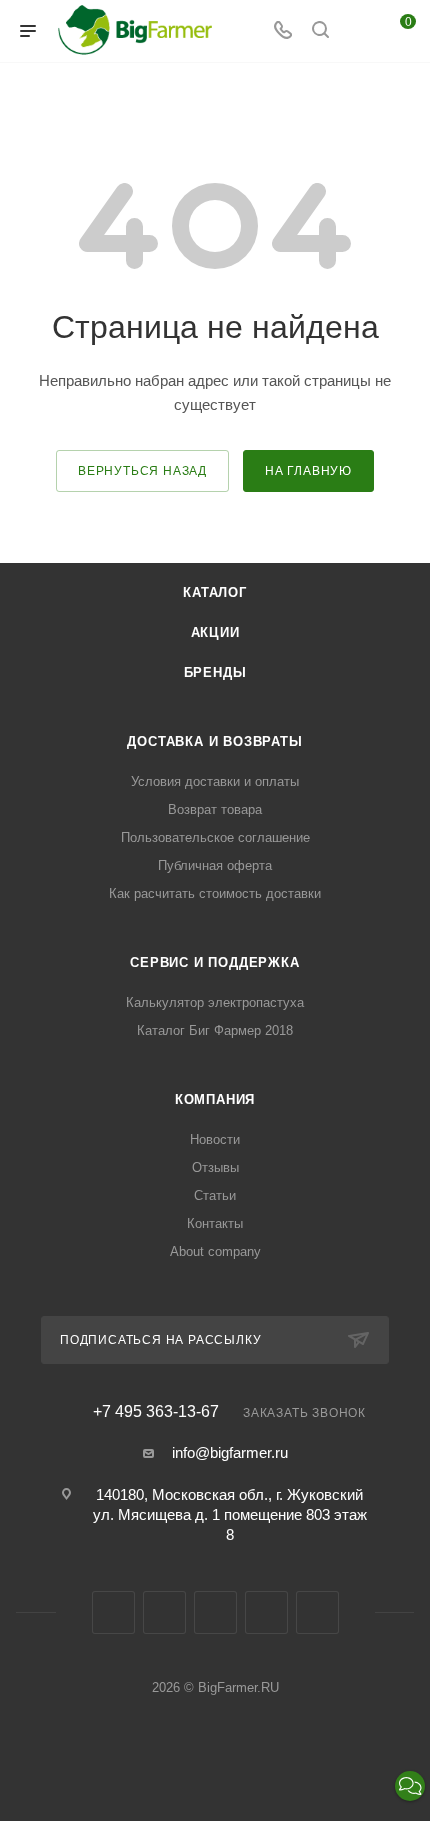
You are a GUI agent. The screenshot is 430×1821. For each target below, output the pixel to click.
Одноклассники (215, 1612)
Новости (215, 1139)
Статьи (215, 1195)
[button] (410, 1786)
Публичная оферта (215, 865)
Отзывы (215, 1167)
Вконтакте (113, 1612)
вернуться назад (142, 471)
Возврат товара (215, 809)
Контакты (215, 1223)
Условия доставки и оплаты (215, 781)
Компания (215, 1099)
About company (215, 1251)
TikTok (317, 1612)
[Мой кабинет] (358, 31)
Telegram (164, 1612)
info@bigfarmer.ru (230, 1452)
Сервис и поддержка (214, 962)
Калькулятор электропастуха (215, 1002)
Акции (215, 632)
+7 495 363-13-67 (156, 1412)
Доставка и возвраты (214, 741)
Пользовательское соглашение (215, 837)
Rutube (266, 1612)
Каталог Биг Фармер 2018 (215, 1030)
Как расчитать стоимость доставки (215, 893)
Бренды (215, 672)
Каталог (215, 592)
